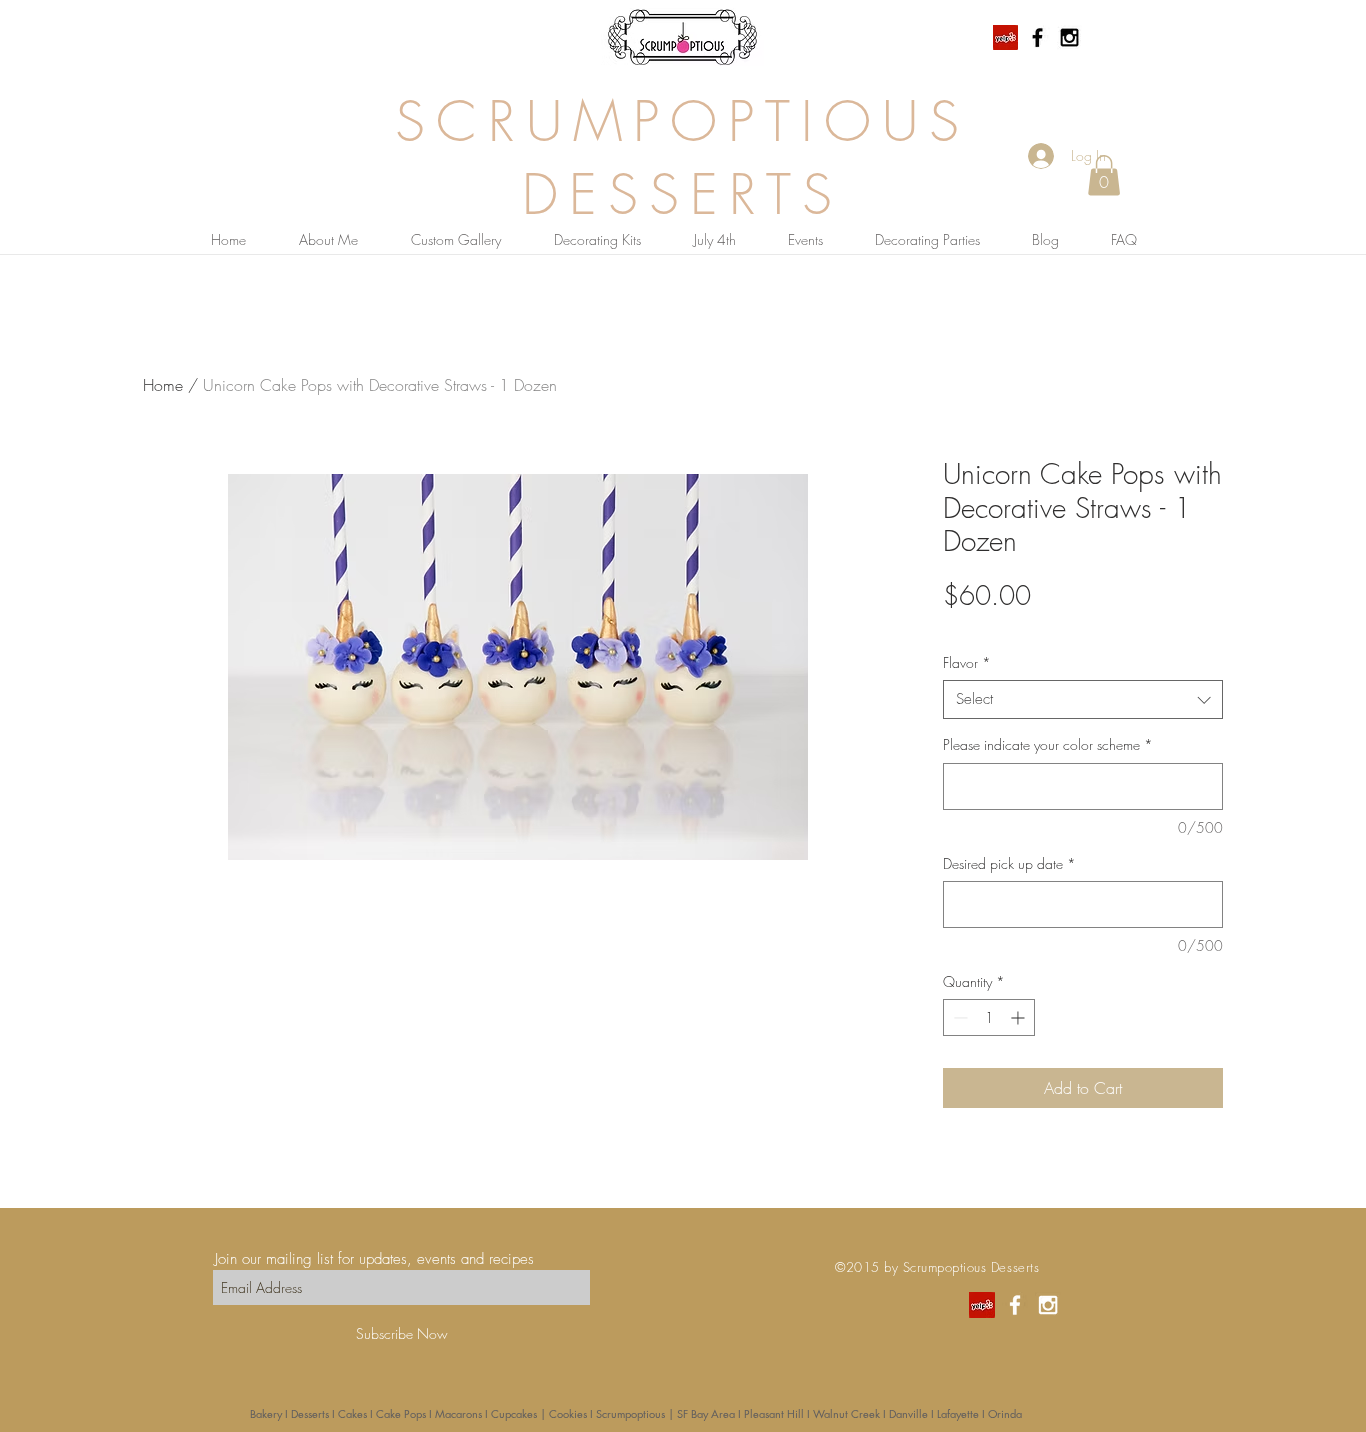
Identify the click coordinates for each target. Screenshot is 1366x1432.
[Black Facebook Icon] (1037, 37)
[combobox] (1083, 699)
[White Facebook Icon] (1015, 1305)
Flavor (967, 662)
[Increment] (1019, 1017)
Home (163, 385)
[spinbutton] (989, 1017)
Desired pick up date (1009, 863)
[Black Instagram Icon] (1069, 37)
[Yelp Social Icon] (1005, 37)
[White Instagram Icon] (1048, 1305)
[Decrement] (958, 1017)
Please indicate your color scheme (1048, 744)
